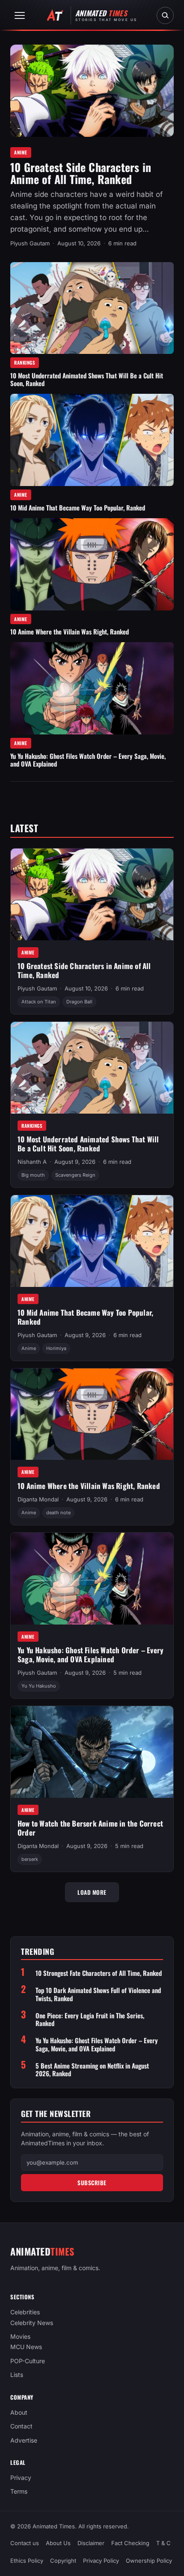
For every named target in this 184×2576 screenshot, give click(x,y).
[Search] (165, 15)
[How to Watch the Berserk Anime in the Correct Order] (92, 1752)
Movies (20, 2336)
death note (58, 1513)
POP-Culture (28, 2361)
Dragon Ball (79, 1002)
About (19, 2412)
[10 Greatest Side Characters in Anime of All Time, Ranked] (92, 91)
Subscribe (92, 2183)
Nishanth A (32, 1162)
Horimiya (56, 1348)
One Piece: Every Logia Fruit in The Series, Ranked (90, 2020)
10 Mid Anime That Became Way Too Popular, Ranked (78, 507)
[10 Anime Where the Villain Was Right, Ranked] (92, 564)
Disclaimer (91, 2543)
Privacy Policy (101, 2561)
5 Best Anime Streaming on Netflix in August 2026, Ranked (92, 2070)
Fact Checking (130, 2543)
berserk (30, 1859)
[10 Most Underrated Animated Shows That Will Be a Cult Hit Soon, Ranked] (92, 308)
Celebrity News (32, 2323)
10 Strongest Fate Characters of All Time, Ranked (99, 1973)
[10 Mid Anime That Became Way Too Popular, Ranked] (92, 440)
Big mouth (33, 1175)
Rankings (25, 362)
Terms (19, 2492)
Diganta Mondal (38, 1499)
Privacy (21, 2478)
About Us (58, 2543)
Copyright (63, 2561)
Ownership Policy (149, 2561)
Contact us (25, 2543)
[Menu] (20, 15)
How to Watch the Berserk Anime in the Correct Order (90, 1828)
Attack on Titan (39, 1002)
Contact (21, 2426)
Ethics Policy (27, 2561)
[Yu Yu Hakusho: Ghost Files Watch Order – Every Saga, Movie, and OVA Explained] (92, 688)
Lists (17, 2375)
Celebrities (25, 2312)
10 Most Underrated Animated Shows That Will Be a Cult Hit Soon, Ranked (87, 379)
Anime (21, 152)
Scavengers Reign (75, 1175)
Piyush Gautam (30, 243)
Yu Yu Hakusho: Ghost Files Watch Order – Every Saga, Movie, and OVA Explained (88, 760)
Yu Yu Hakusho (39, 1686)
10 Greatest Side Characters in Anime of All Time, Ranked (81, 173)
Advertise (24, 2440)
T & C (163, 2543)
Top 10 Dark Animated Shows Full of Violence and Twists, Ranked (98, 1994)
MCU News (26, 2347)
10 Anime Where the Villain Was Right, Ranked (70, 631)
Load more (92, 1892)
